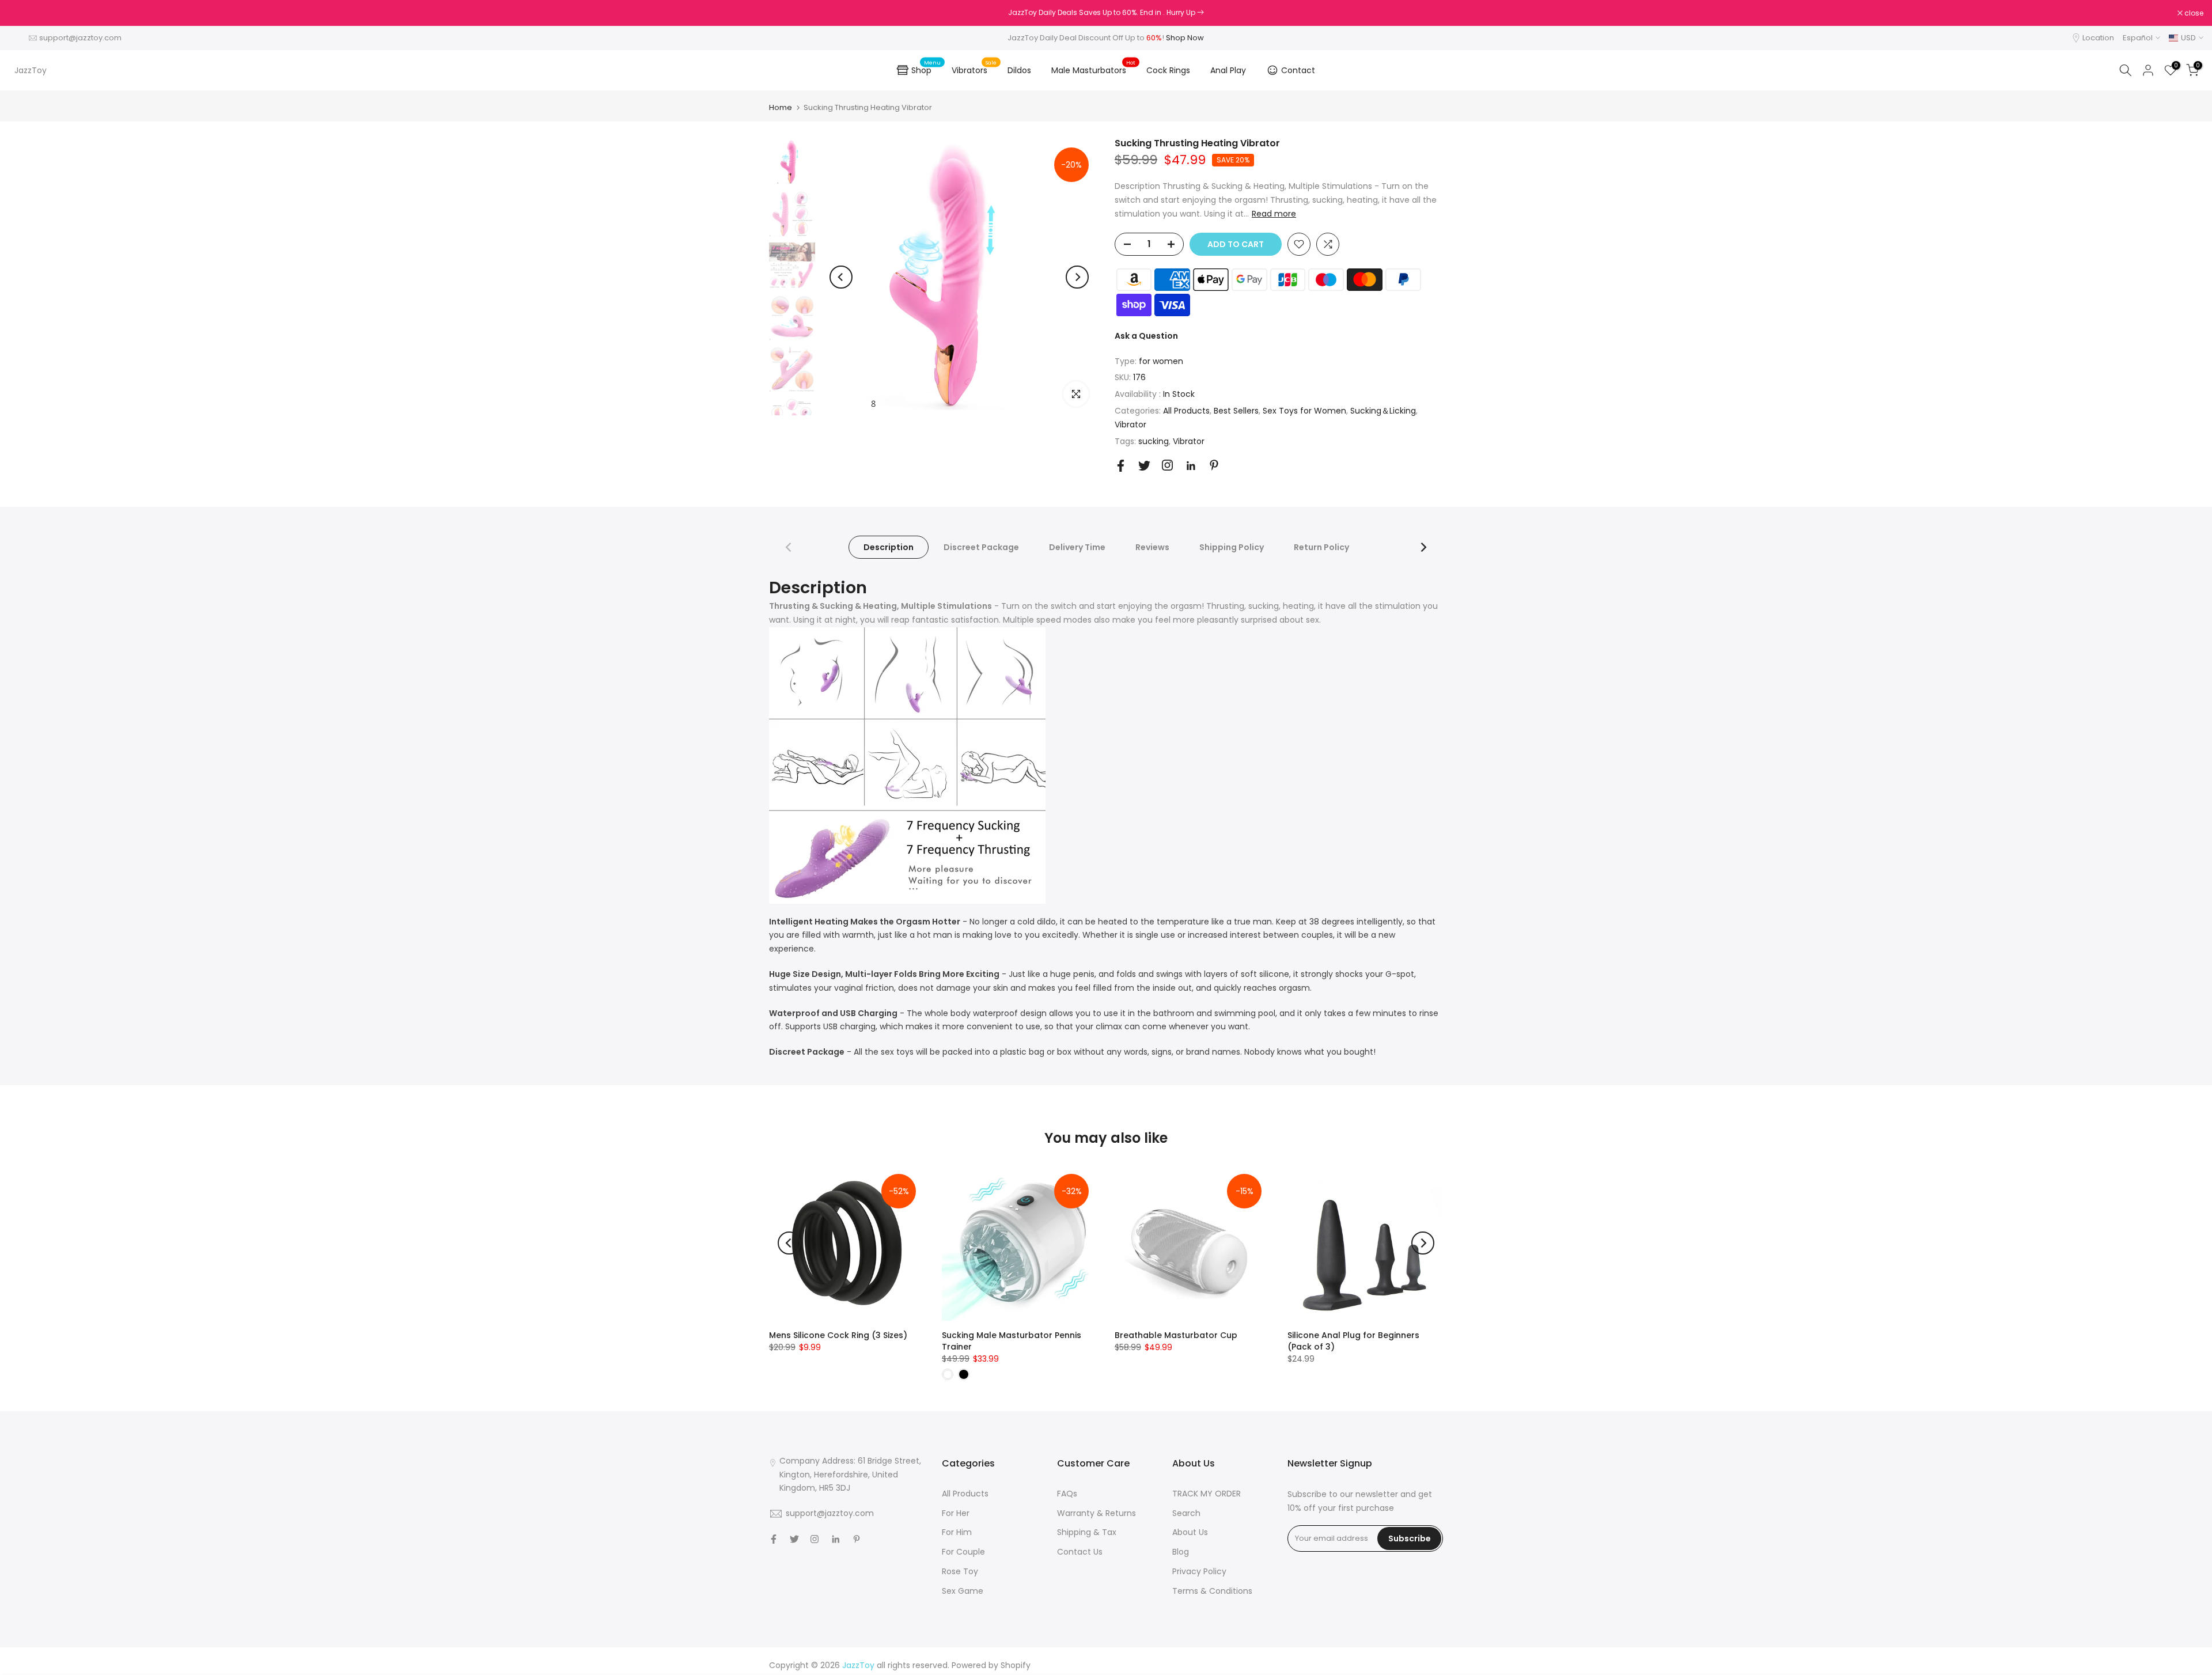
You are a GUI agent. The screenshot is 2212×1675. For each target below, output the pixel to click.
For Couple (963, 1552)
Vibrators (974, 70)
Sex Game (963, 1591)
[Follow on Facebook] (1121, 466)
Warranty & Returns (1096, 1513)
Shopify (1016, 1665)
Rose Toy (960, 1571)
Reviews (1152, 547)
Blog (1181, 1552)
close (24, 13)
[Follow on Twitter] (1144, 466)
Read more (1274, 214)
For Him (957, 1532)
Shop (926, 69)
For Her (956, 1513)
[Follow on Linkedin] (1191, 466)
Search (1186, 1513)
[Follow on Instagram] (1167, 465)
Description (889, 547)
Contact (1298, 70)
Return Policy (1321, 547)
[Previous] (841, 277)
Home (781, 107)
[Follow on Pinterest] (1214, 465)
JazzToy (31, 70)
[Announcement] (1106, 13)
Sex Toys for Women (1304, 411)
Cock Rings (1168, 70)
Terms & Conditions (1212, 1591)
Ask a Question (1146, 336)
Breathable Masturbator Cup (1176, 1335)
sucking (1154, 441)
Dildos (1019, 70)
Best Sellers (1236, 411)
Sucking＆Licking (1383, 411)
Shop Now (1185, 38)
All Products (1186, 411)
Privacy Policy (1199, 1571)
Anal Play (1228, 70)
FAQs (1067, 1494)
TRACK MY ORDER (1207, 1494)
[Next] (1077, 277)
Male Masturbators (1093, 70)
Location (2098, 38)
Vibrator (1130, 425)
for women (1161, 361)
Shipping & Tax (1087, 1532)
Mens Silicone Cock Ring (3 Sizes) (838, 1335)
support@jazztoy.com (80, 38)
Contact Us (1080, 1552)
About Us (1190, 1532)
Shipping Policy (1232, 547)
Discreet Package (981, 547)
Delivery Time (1077, 547)
